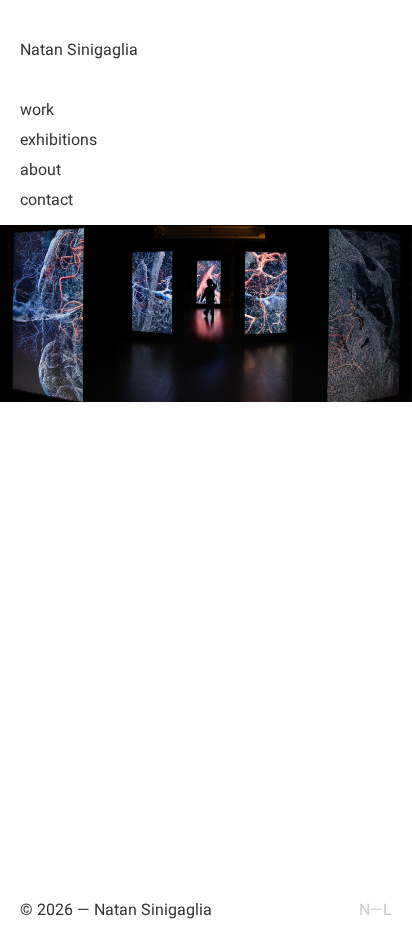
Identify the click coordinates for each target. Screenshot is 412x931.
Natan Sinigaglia (79, 49)
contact (46, 199)
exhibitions (58, 139)
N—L (375, 909)
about (40, 169)
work (37, 109)
